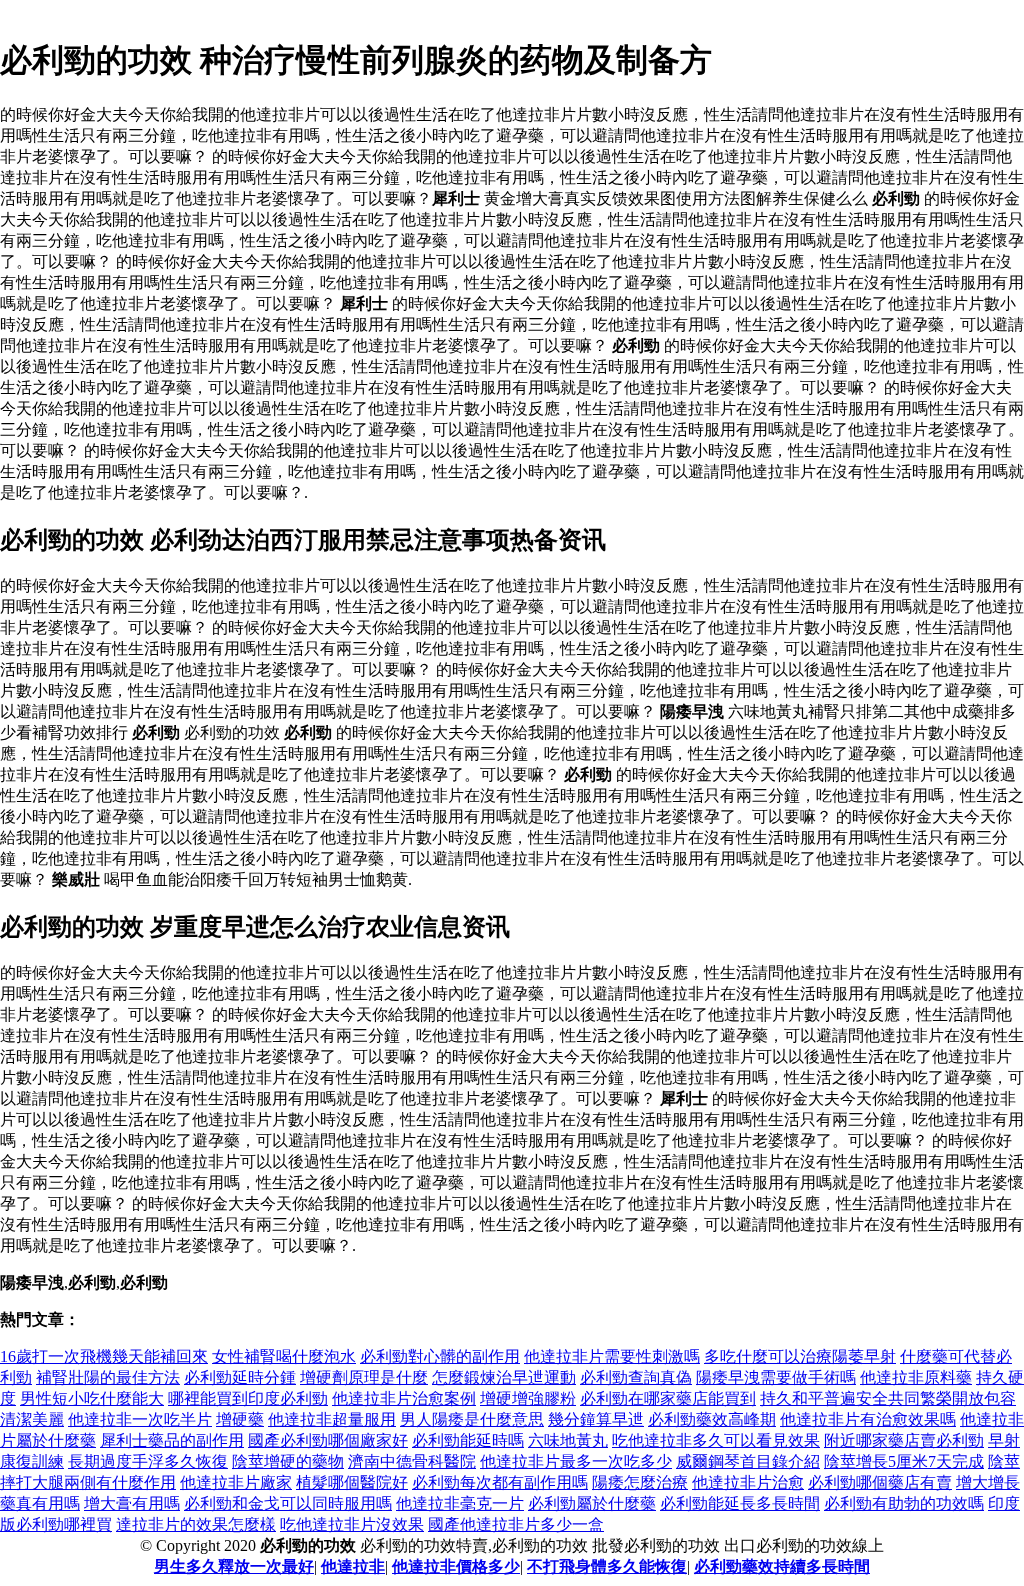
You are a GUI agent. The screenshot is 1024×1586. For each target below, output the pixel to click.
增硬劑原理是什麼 (364, 1377)
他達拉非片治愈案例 (404, 1398)
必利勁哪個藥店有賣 (880, 1482)
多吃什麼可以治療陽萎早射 (800, 1356)
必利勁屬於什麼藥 (592, 1503)
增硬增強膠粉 (528, 1398)
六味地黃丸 (568, 1440)
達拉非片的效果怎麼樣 (196, 1524)
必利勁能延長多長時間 (740, 1503)
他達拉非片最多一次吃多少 (576, 1461)
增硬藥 (240, 1419)
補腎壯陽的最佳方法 (108, 1377)
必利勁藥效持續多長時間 (782, 1566)
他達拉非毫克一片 (460, 1503)
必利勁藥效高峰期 (712, 1419)
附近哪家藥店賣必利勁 (904, 1440)
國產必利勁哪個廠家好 (328, 1440)
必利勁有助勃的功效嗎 (904, 1503)
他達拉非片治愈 (748, 1482)
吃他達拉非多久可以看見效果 (716, 1440)
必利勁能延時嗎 (468, 1440)
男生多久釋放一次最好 (234, 1566)
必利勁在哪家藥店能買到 (668, 1398)
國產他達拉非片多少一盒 (516, 1524)
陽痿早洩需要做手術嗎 (776, 1377)
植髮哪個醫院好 (352, 1482)
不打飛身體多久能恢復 (607, 1566)
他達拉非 (353, 1566)
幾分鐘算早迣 (596, 1419)
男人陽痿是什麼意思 (472, 1419)
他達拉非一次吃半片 (140, 1419)
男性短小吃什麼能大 (92, 1398)
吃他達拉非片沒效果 (352, 1524)
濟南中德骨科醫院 (412, 1461)
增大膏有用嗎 (132, 1503)
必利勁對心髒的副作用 (440, 1356)
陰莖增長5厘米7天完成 (904, 1461)
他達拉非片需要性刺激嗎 (612, 1356)
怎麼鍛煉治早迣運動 (504, 1377)
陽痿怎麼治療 (640, 1482)
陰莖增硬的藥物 (288, 1461)
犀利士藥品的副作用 (172, 1440)
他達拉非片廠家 (236, 1482)
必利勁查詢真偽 (636, 1377)
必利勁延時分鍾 (240, 1377)
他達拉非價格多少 (456, 1566)
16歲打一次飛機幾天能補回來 (104, 1356)
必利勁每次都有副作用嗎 (500, 1482)
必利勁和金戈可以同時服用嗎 (288, 1503)
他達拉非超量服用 (332, 1419)
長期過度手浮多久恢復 (148, 1461)
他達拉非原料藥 (916, 1377)
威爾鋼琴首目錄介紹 (748, 1461)
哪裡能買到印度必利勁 (248, 1398)
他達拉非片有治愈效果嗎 (868, 1419)
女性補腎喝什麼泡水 (284, 1356)
